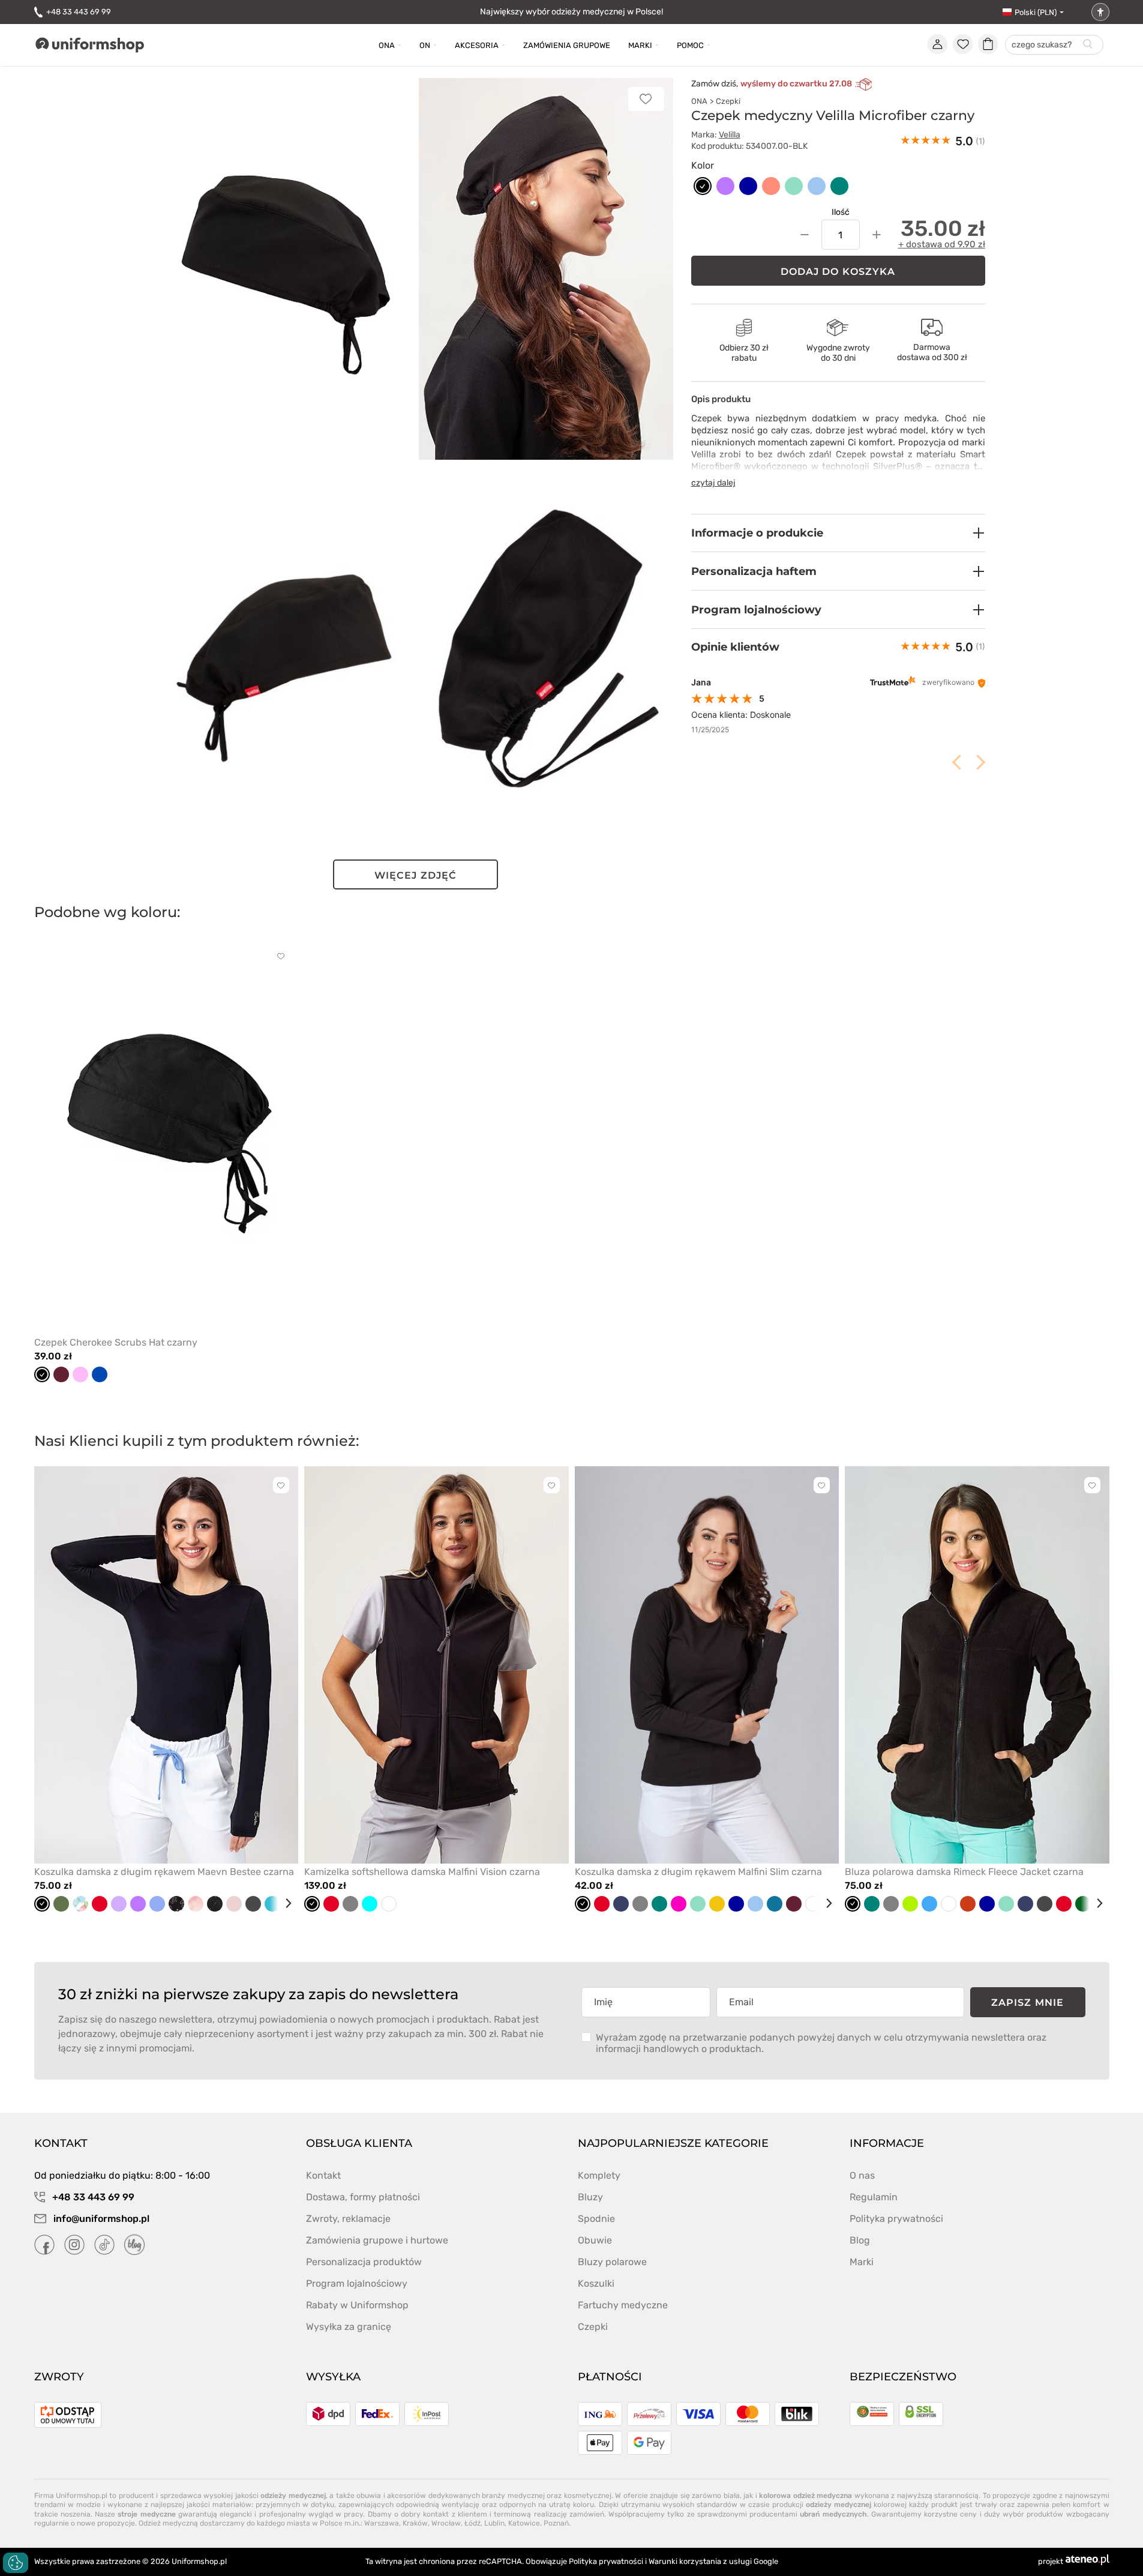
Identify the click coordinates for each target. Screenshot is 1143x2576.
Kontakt (323, 2175)
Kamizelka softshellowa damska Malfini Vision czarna (422, 1872)
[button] (838, 533)
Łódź (472, 2523)
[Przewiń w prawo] (284, 1903)
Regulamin (874, 2197)
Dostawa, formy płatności (363, 2197)
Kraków (415, 2523)
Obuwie (595, 2240)
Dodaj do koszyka (838, 272)
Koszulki (596, 2283)
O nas (862, 2175)
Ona (387, 45)
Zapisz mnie (1027, 2003)
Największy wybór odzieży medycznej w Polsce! (571, 12)
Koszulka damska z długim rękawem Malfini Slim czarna (698, 1872)
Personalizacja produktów (364, 2262)
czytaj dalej (713, 483)
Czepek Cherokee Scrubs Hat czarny (116, 1342)
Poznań (556, 2523)
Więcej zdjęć (415, 875)
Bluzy (590, 2197)
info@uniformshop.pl (100, 2219)
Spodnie (596, 2219)
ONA (699, 101)
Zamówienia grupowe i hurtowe (377, 2240)
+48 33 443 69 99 (79, 12)
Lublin (494, 2523)
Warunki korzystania (685, 2561)
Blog (860, 2240)
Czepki (728, 101)
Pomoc (690, 45)
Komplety (599, 2175)
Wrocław (446, 2523)
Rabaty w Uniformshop (357, 2305)
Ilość (841, 212)
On (425, 45)
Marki (640, 45)
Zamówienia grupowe (567, 45)
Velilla (730, 135)
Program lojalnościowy (357, 2283)
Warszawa (382, 2523)
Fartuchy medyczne (623, 2305)
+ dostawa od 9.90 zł (942, 244)
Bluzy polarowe (612, 2262)
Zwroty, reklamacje (348, 2219)
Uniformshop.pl (199, 2561)
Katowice (524, 2523)
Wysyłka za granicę (349, 2327)
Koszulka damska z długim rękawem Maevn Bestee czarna (164, 1872)
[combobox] (1054, 45)
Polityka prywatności (896, 2219)
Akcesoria (477, 45)
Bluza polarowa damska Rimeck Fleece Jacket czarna (964, 1872)
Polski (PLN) (1036, 12)
